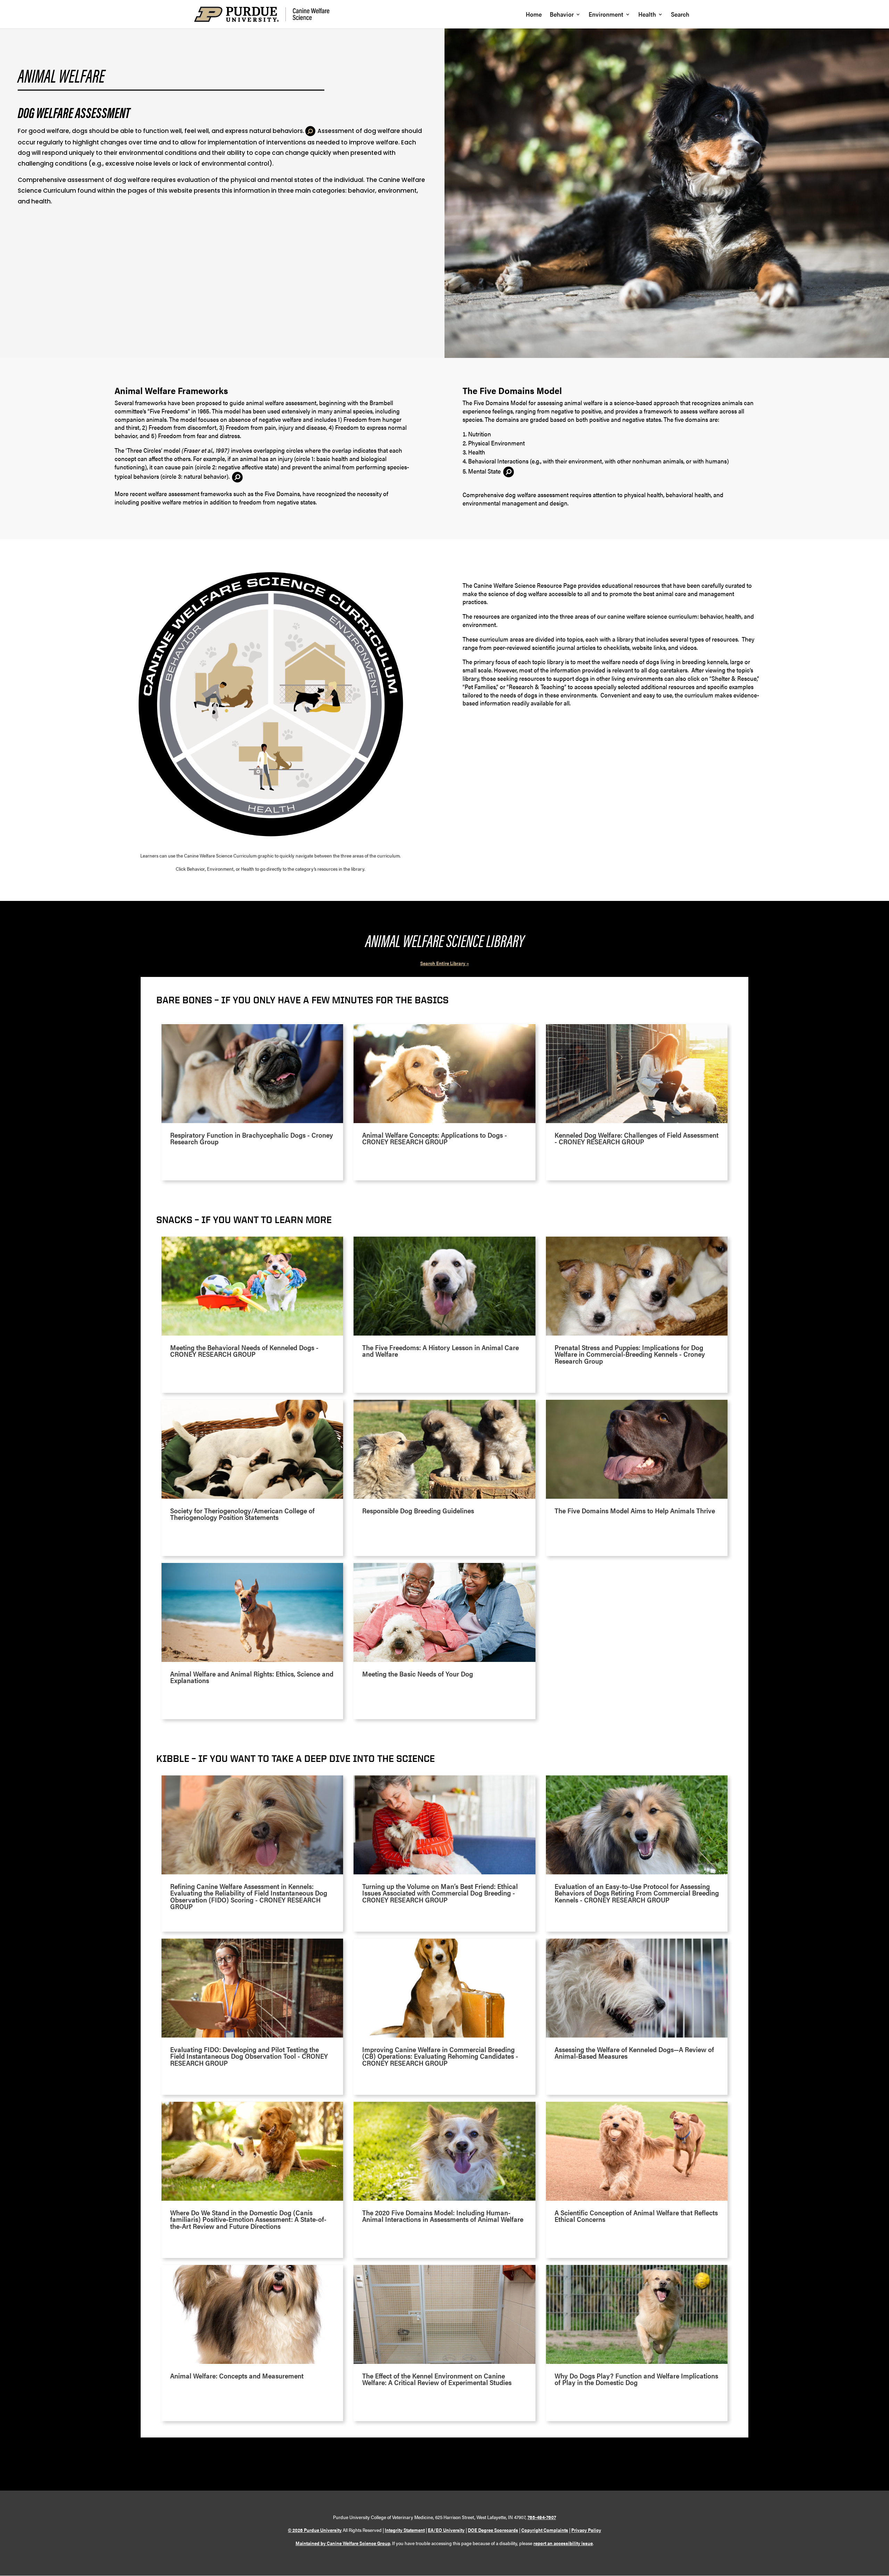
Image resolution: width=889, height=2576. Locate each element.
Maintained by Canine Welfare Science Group (343, 2543)
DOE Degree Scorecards (493, 2530)
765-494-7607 (542, 2517)
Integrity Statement (405, 2530)
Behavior (562, 15)
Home (534, 15)
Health (647, 15)
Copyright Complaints (545, 2530)
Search (680, 15)
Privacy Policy (586, 2530)
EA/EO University (446, 2530)
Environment (606, 15)
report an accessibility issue (563, 2543)
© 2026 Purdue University (315, 2530)
